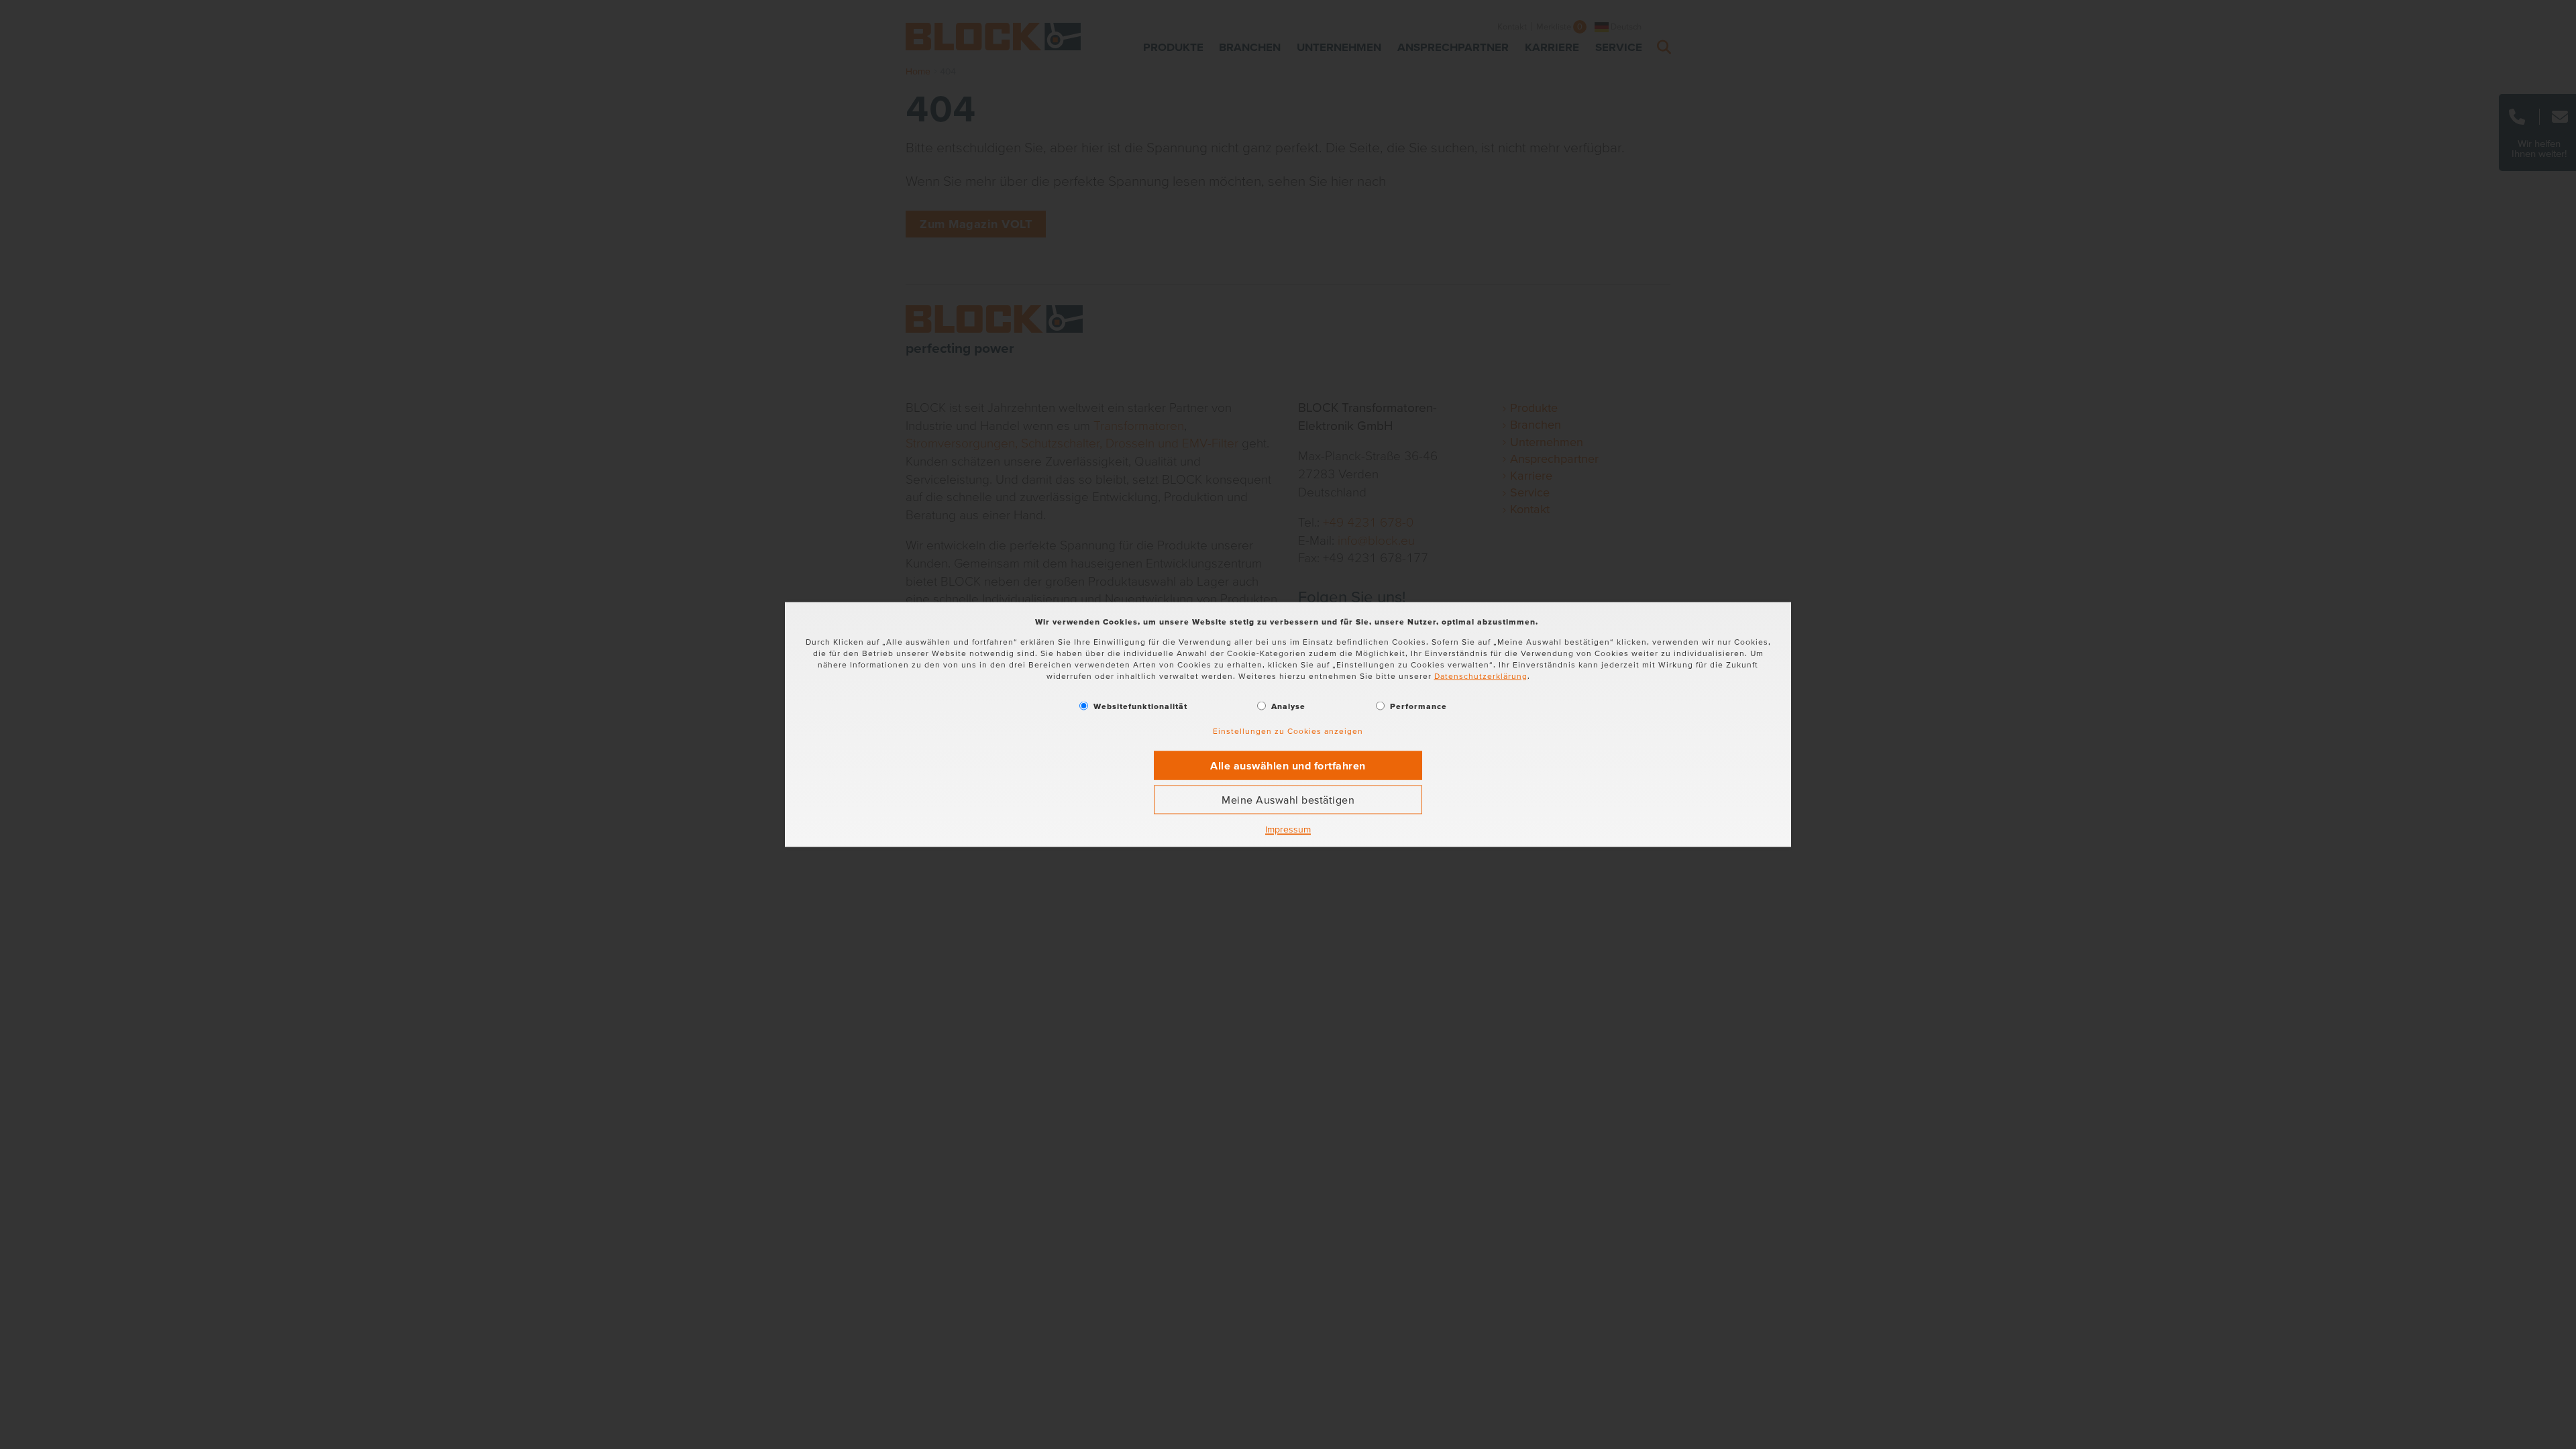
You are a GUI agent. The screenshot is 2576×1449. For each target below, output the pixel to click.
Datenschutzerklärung (1481, 675)
